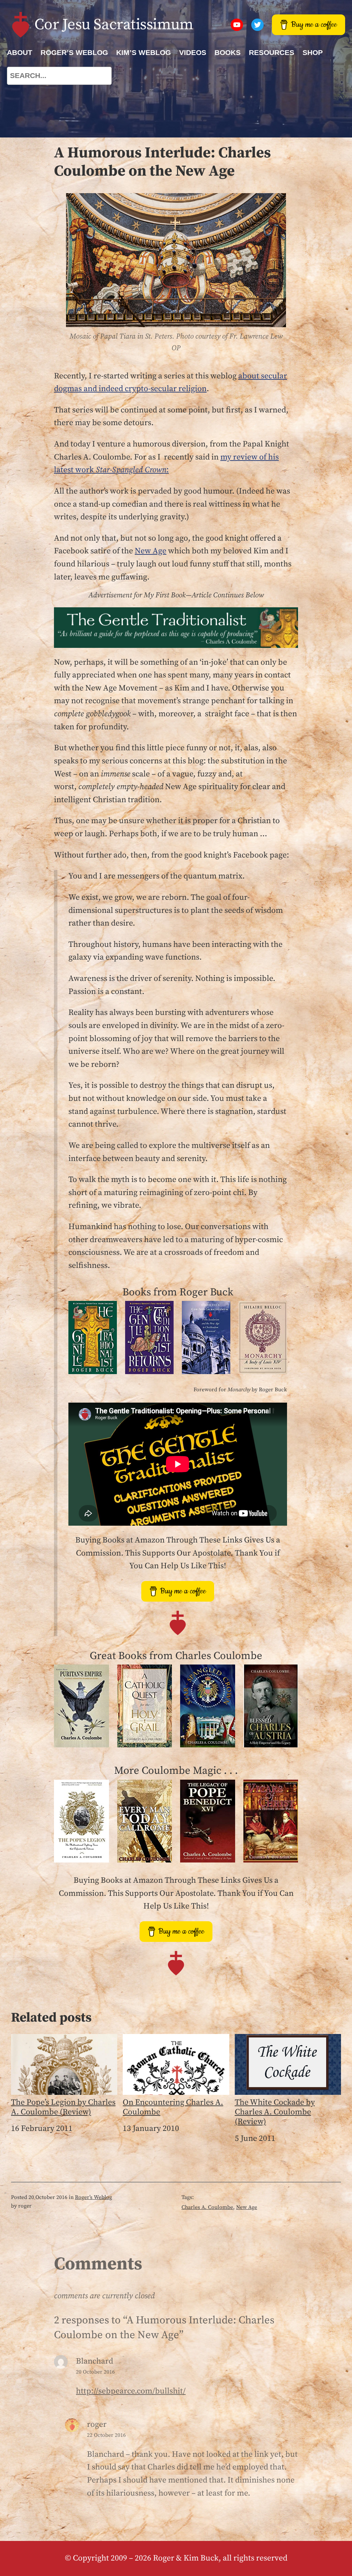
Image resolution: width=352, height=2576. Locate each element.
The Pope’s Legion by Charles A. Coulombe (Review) (63, 2107)
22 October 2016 (106, 2435)
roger (97, 2424)
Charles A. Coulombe (207, 2207)
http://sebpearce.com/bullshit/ (131, 2391)
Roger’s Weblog (93, 2197)
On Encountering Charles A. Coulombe (173, 2107)
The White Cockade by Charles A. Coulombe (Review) (275, 2112)
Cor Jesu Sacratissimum (114, 25)
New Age (151, 551)
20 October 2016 (95, 2372)
